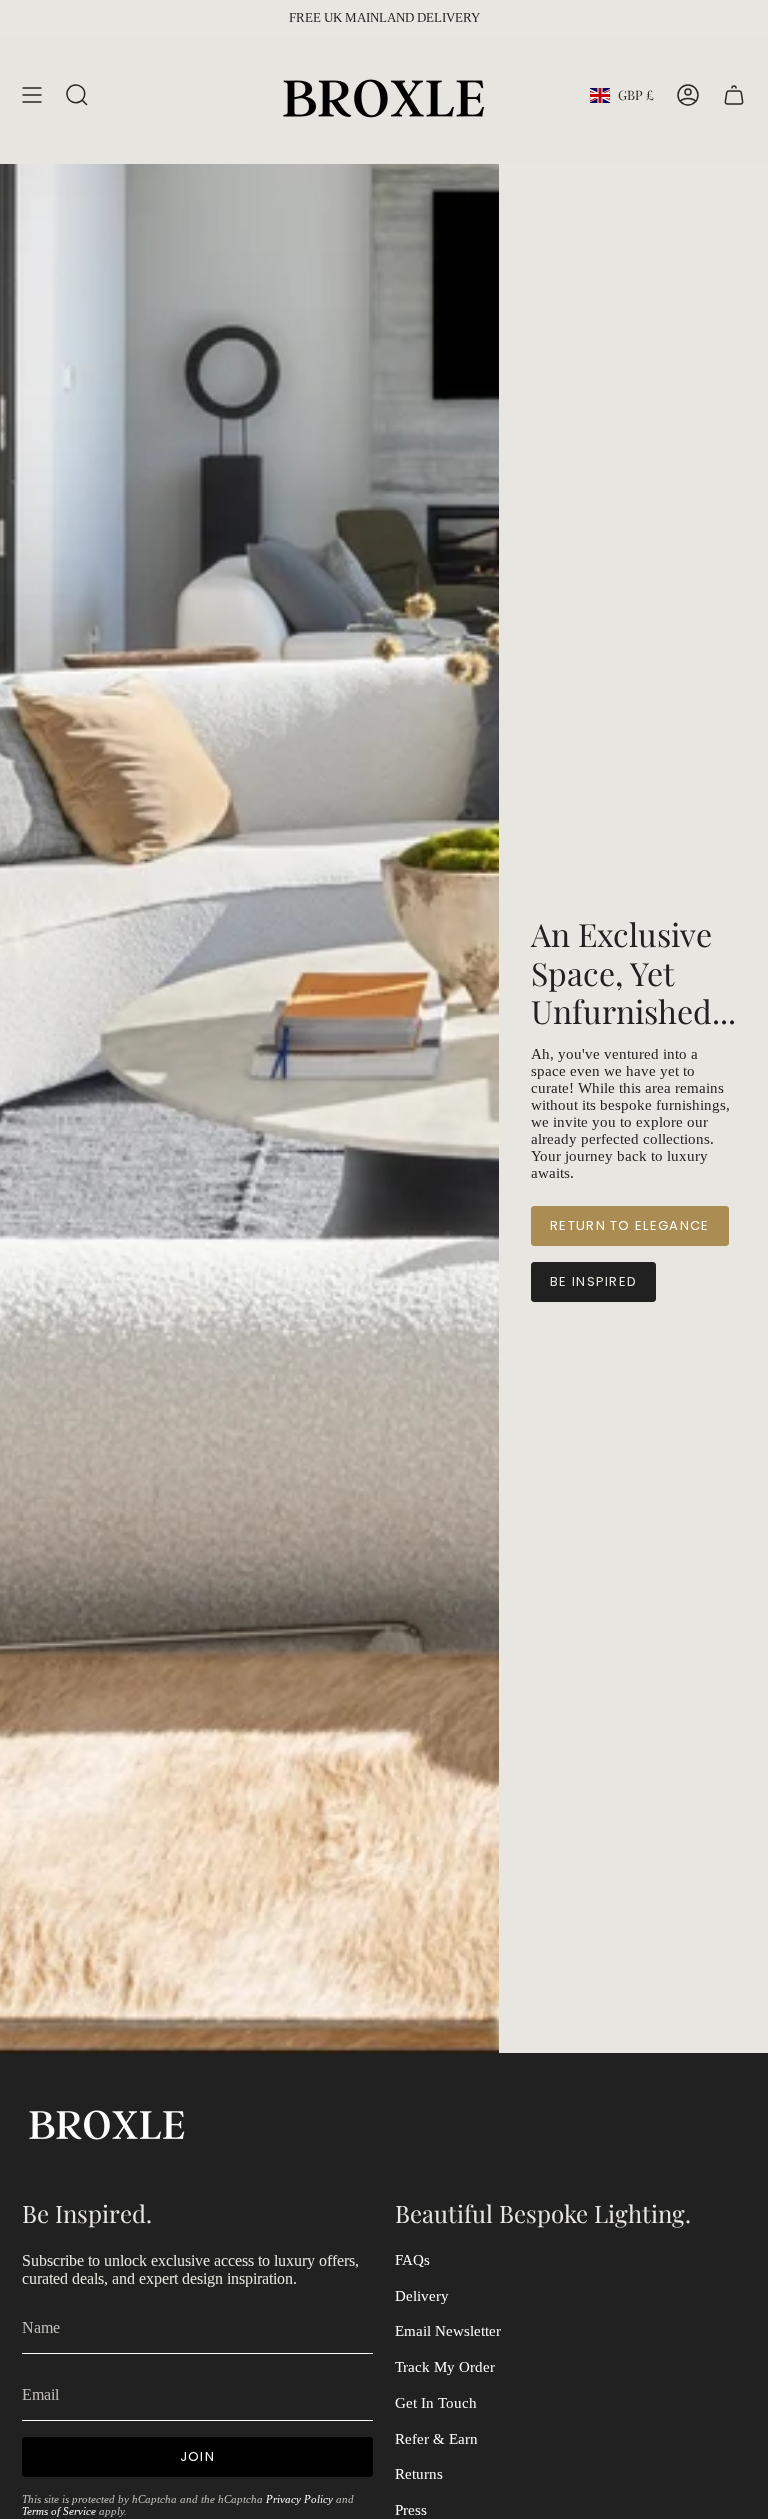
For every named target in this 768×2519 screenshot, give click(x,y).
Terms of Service (59, 2511)
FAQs (412, 2260)
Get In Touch (436, 2403)
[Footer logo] (107, 2122)
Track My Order (445, 2367)
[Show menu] (32, 95)
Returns (419, 2474)
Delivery (422, 2296)
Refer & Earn (436, 2439)
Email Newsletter (448, 2331)
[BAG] (734, 95)
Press (411, 2510)
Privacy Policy (299, 2499)
